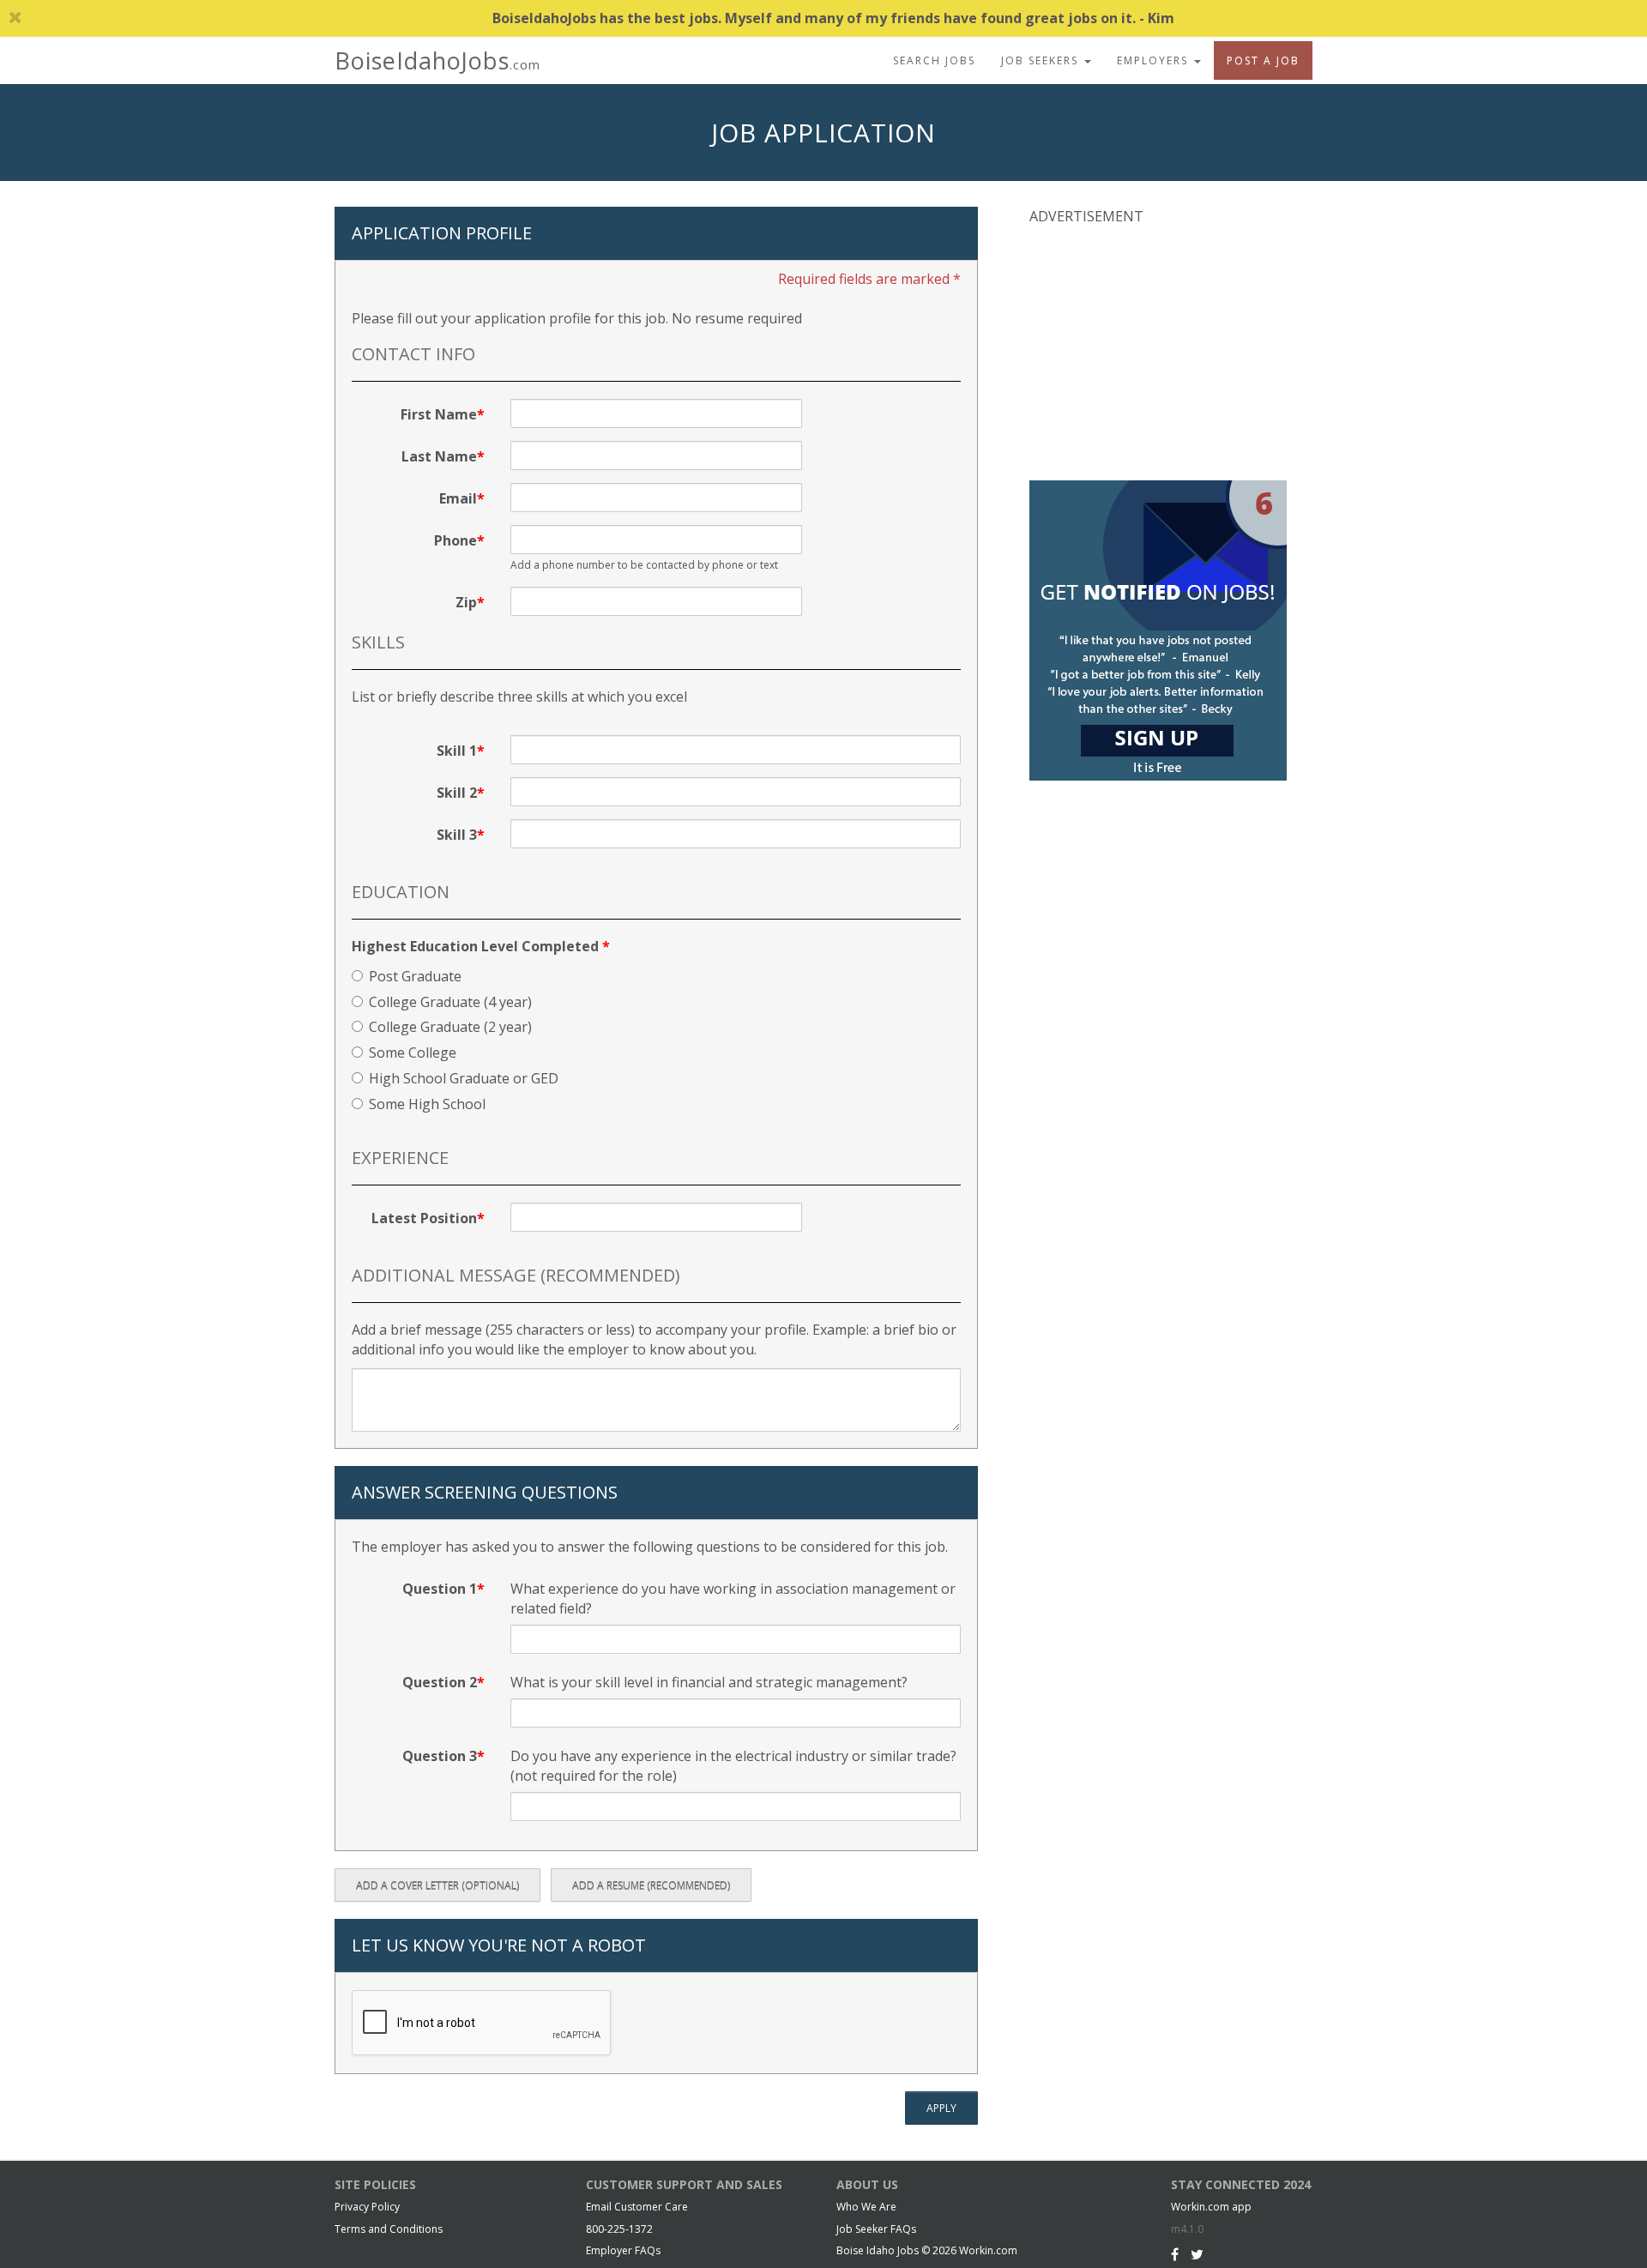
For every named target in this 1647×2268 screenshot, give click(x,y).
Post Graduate (415, 976)
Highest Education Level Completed (481, 946)
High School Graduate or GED (464, 1078)
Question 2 (440, 1682)
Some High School (427, 1104)
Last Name (439, 456)
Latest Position (424, 1218)
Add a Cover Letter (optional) (437, 1885)
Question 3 (440, 1756)
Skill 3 (457, 835)
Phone (455, 540)
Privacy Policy (367, 2207)
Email (458, 498)
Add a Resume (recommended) (651, 1885)
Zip (466, 602)
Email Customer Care (637, 2207)
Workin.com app (1211, 2207)
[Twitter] (1197, 2254)
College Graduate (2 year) (450, 1027)
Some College (413, 1053)
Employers (1155, 60)
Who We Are (866, 2207)
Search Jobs (934, 60)
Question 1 (440, 1589)
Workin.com (988, 2250)
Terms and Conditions (389, 2229)
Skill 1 (457, 751)
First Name (439, 414)
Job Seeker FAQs (876, 2229)
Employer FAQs (623, 2250)
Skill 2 (457, 793)
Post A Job (1263, 60)
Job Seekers (1042, 60)
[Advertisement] (1158, 351)
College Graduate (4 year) (450, 1002)
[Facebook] (1175, 2254)
